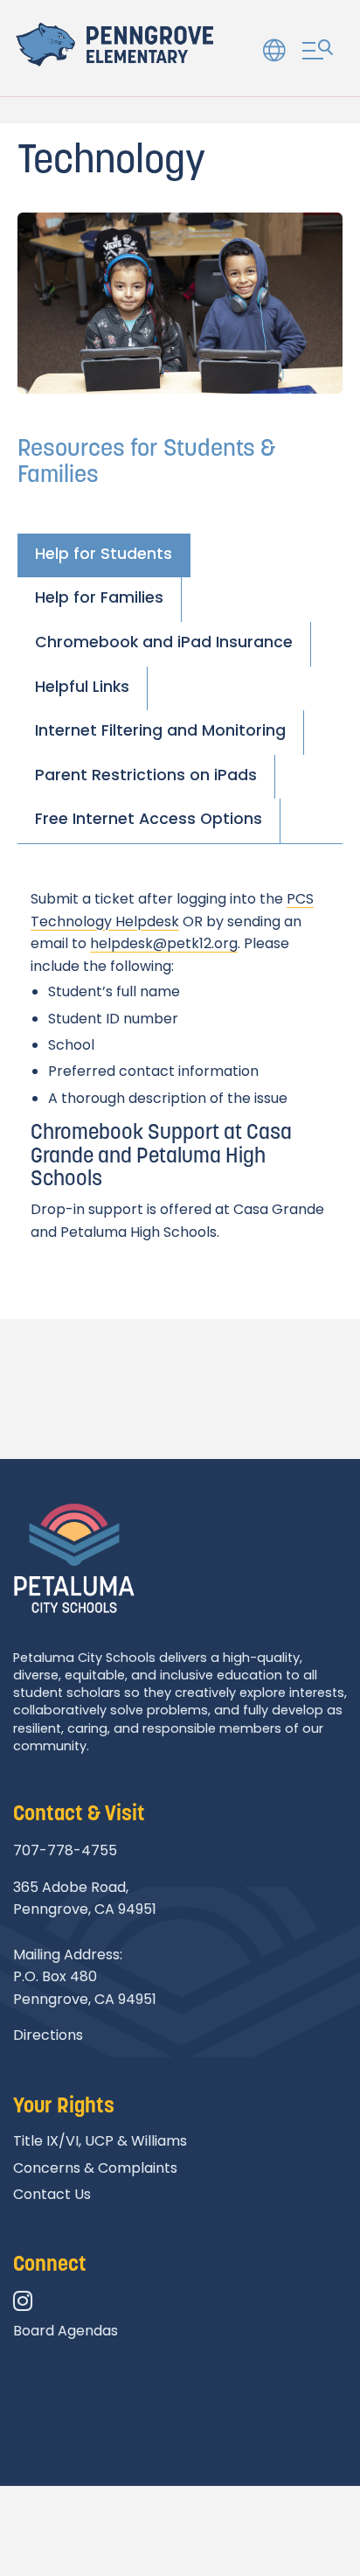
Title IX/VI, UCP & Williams (100, 2141)
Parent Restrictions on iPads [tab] (146, 775)
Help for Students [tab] (104, 554)
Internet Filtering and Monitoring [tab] (160, 730)
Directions (48, 2035)
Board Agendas (66, 2331)
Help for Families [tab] (99, 597)
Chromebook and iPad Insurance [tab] (164, 642)
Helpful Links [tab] (82, 687)
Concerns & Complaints (95, 2168)
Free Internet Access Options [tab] (149, 819)
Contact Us (52, 2194)
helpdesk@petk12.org (164, 943)
